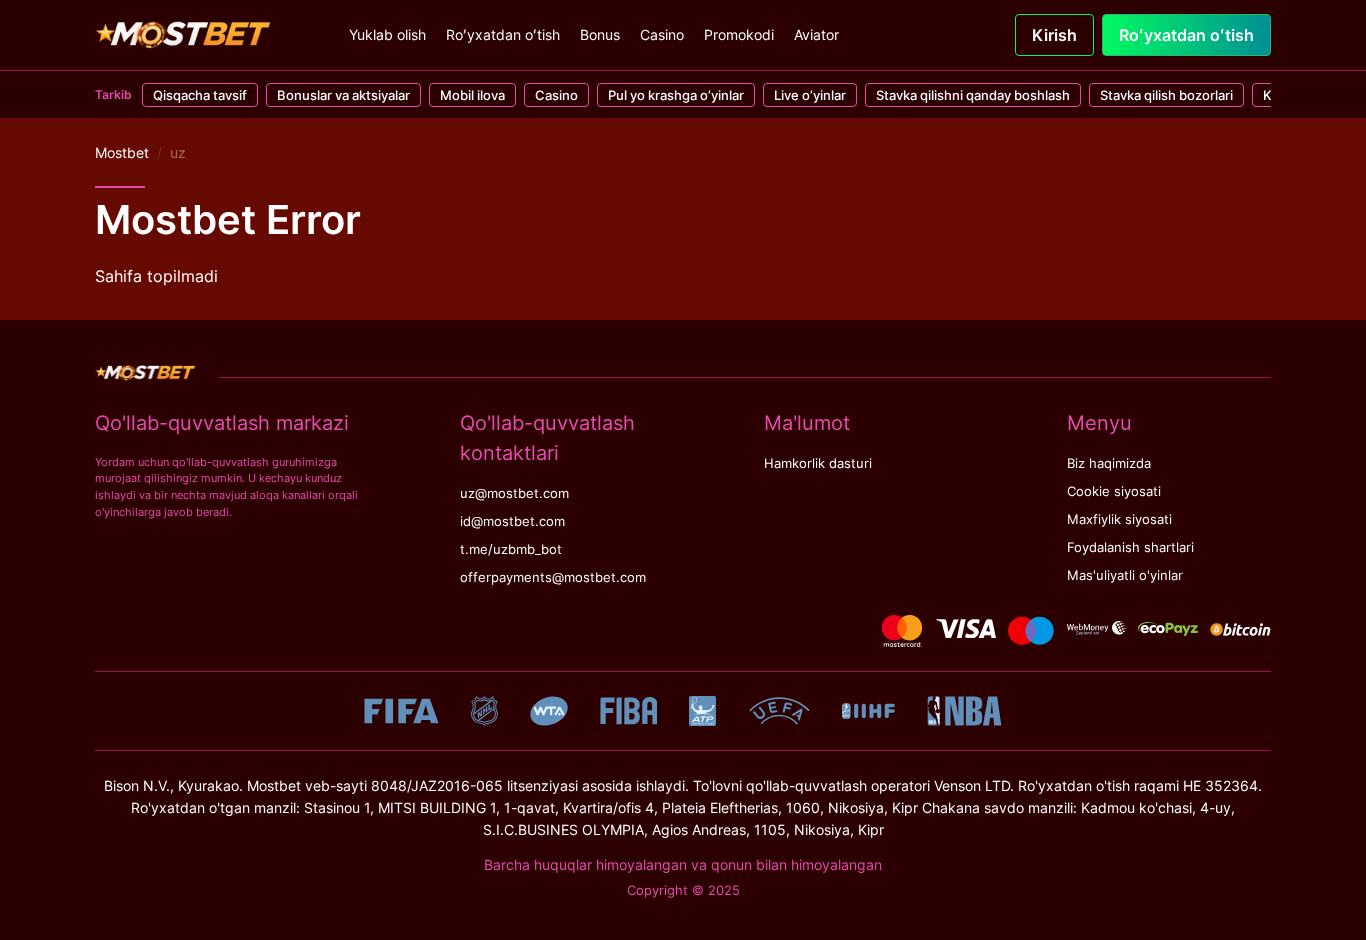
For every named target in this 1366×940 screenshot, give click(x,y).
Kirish (1054, 35)
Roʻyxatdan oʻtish (503, 34)
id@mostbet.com (512, 521)
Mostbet (122, 152)
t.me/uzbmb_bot (511, 549)
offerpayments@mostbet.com (553, 577)
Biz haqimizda (1109, 463)
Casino (662, 34)
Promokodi (739, 34)
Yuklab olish (387, 34)
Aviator (816, 34)
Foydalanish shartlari (1130, 547)
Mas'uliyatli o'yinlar (1125, 575)
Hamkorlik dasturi (818, 463)
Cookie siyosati (1114, 491)
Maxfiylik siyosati (1119, 519)
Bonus (600, 34)
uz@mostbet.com (514, 493)
